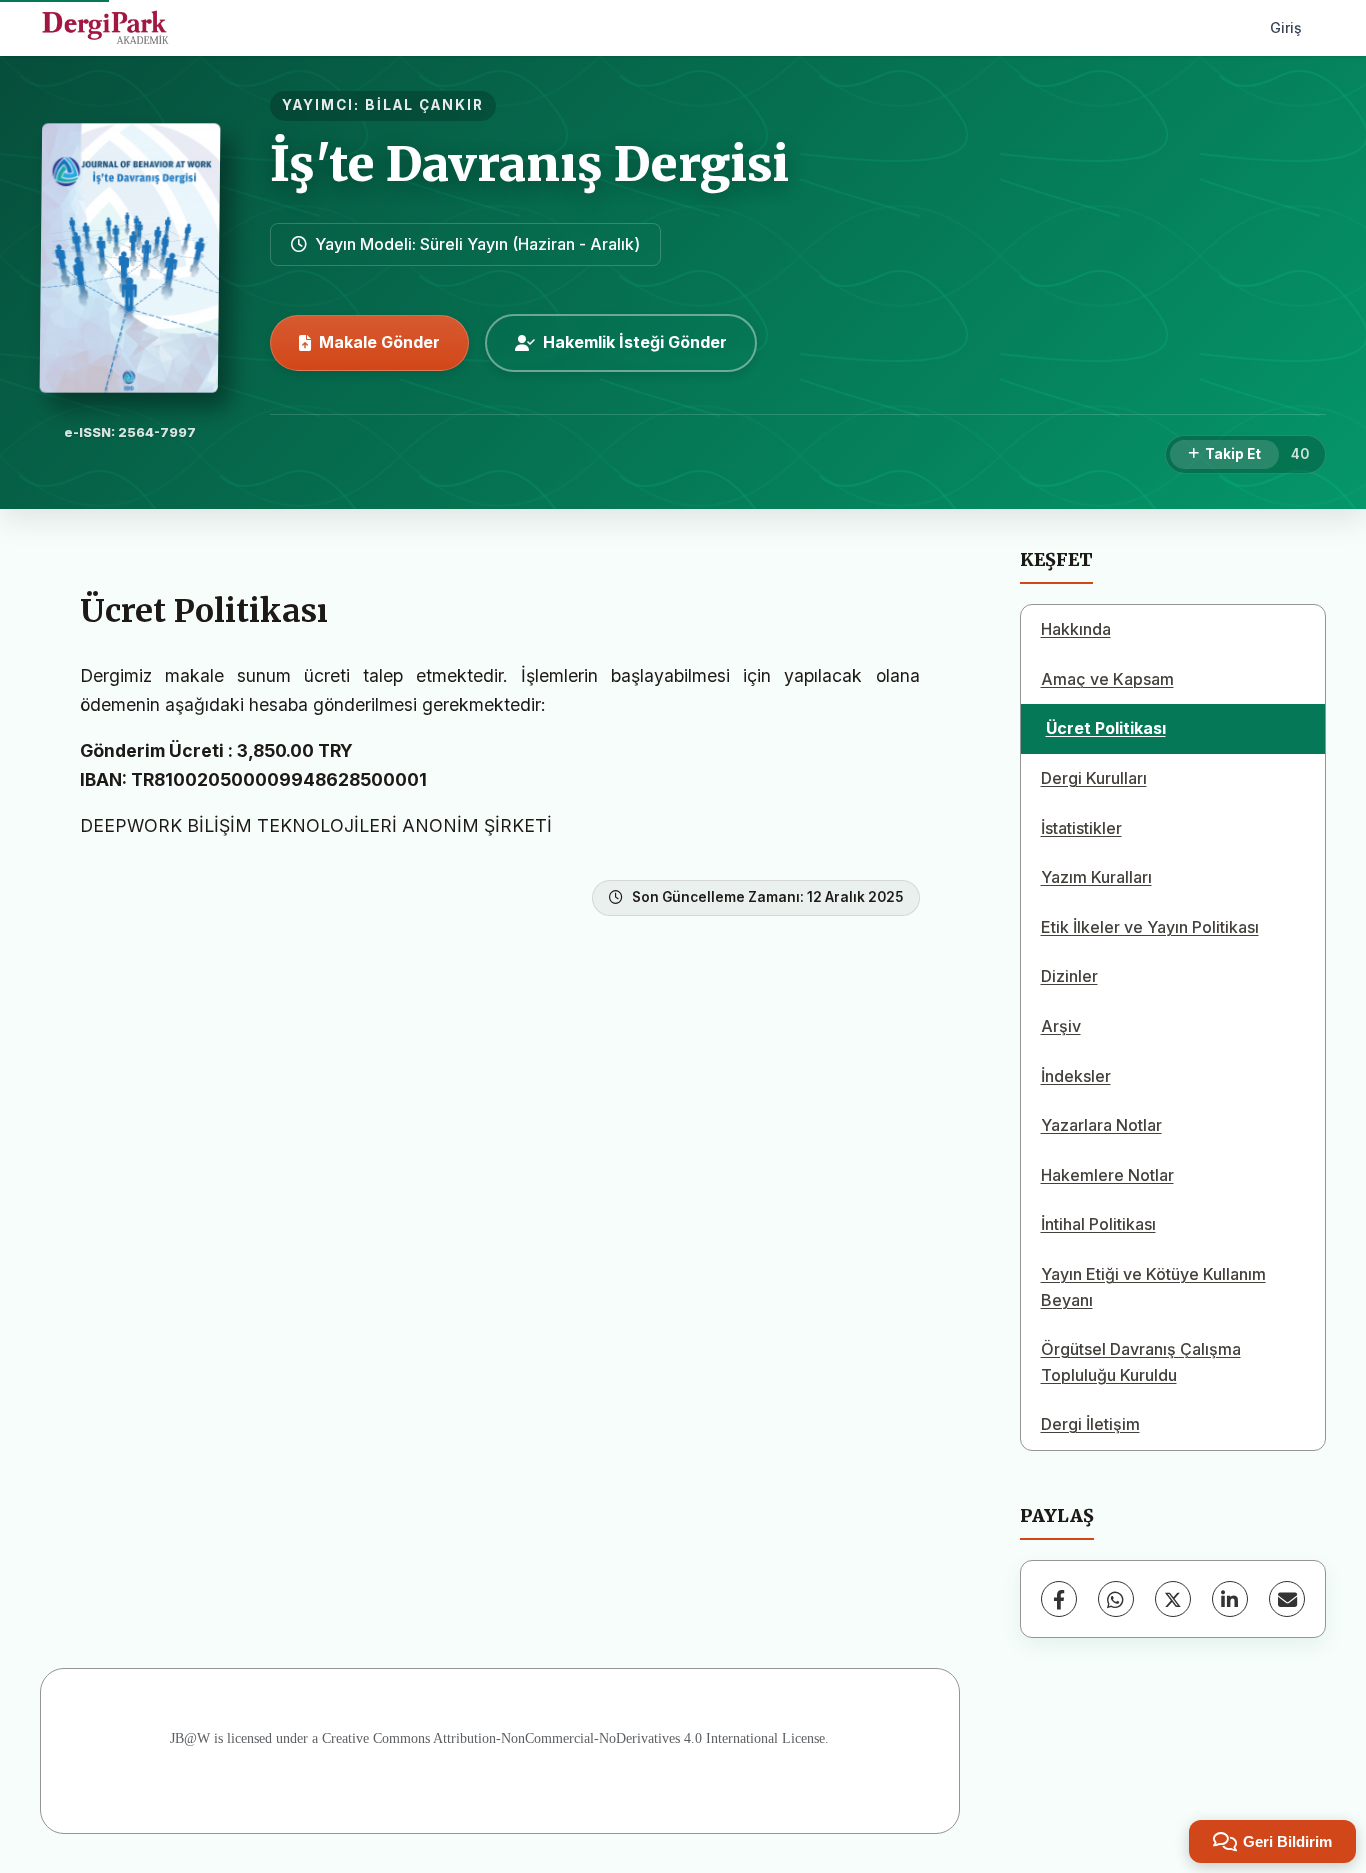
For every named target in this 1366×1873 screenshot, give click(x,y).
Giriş (1286, 27)
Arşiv (1061, 1026)
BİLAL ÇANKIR (424, 105)
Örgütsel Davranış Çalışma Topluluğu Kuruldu (1141, 1362)
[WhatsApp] (1116, 1599)
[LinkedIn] (1230, 1599)
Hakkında (1076, 629)
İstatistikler (1081, 828)
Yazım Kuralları (1096, 877)
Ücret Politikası (1106, 728)
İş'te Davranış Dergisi (529, 164)
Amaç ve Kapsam (1107, 679)
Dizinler (1069, 976)
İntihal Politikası (1098, 1224)
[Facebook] (1059, 1599)
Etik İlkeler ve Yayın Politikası (1150, 927)
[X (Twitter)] (1173, 1599)
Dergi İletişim (1090, 1424)
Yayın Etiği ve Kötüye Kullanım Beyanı (1153, 1287)
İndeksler (1076, 1076)
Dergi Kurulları (1094, 778)
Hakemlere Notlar (1107, 1175)
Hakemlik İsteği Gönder (635, 342)
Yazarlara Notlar (1101, 1125)
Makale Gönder (379, 342)
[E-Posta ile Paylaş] (1287, 1599)
